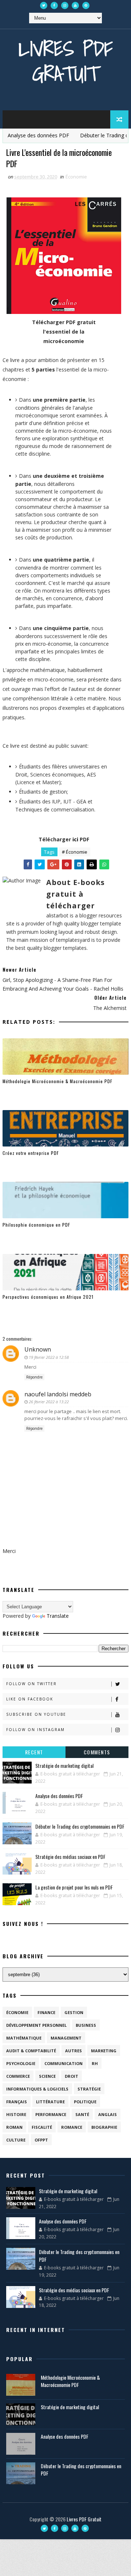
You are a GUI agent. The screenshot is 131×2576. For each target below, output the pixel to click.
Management (66, 2038)
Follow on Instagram (35, 1730)
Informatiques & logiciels (37, 2089)
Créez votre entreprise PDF (31, 1153)
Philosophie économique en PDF (36, 1225)
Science (47, 2076)
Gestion (74, 2012)
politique (85, 2102)
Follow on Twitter (31, 1684)
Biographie (104, 2127)
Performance (51, 2114)
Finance (46, 2012)
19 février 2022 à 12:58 (49, 1357)
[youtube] (75, 5)
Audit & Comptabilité (31, 2051)
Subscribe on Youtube (36, 1714)
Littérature (50, 2102)
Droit (72, 2076)
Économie (76, 177)
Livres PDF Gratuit (66, 61)
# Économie (75, 852)
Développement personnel (36, 2025)
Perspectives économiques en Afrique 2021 (48, 1297)
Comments (97, 1752)
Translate (58, 1616)
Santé (82, 2114)
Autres (74, 2051)
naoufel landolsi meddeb (58, 1394)
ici (75, 839)
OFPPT (41, 2140)
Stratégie (89, 2089)
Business (86, 2025)
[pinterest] (86, 5)
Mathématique (24, 2038)
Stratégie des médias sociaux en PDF (70, 1857)
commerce (18, 2076)
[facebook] (54, 5)
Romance (72, 2127)
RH (95, 2063)
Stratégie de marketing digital (64, 1765)
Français (17, 2102)
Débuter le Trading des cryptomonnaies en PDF (80, 1826)
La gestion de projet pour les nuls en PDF (74, 1887)
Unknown (38, 1349)
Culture (16, 2140)
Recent (34, 1752)
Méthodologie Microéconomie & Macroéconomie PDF (57, 1081)
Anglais (108, 2114)
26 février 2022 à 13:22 (49, 1402)
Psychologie (21, 2063)
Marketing (104, 2051)
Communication (63, 2063)
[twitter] (44, 5)
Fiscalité (42, 2127)
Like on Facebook (30, 1699)
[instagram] (65, 5)
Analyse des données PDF (59, 1796)
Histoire (16, 2114)
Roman (14, 2127)
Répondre (34, 1377)
